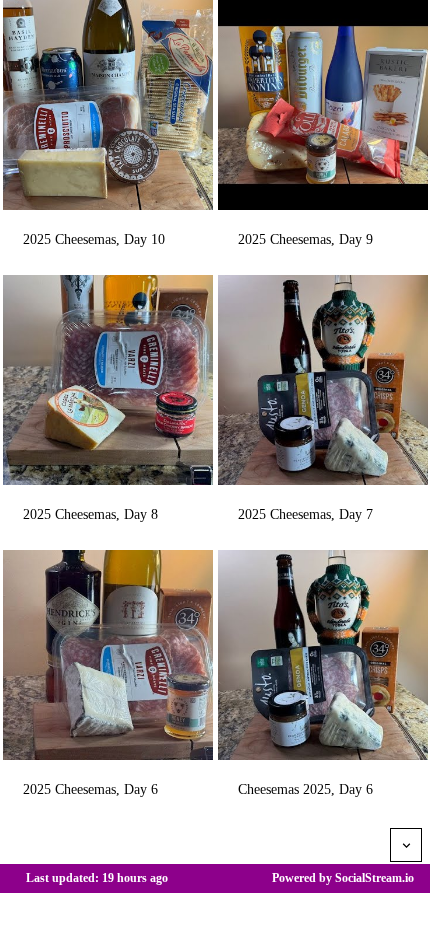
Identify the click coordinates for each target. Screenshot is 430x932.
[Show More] (406, 845)
